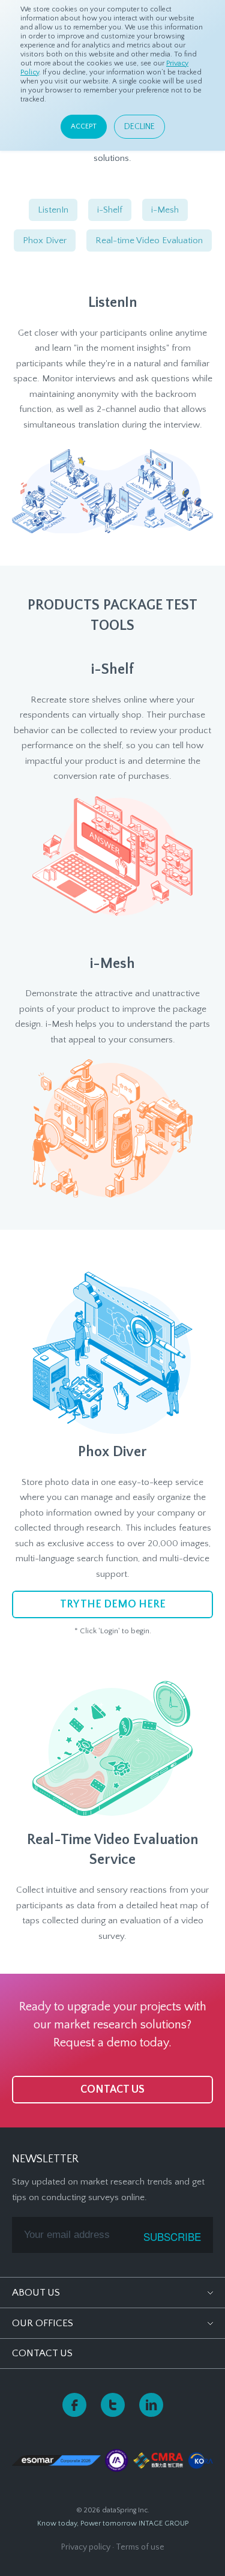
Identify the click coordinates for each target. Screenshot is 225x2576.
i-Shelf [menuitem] (110, 210)
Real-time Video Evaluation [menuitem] (149, 240)
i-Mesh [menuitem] (165, 210)
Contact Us (42, 2353)
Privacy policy (86, 2547)
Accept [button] (84, 126)
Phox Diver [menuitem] (45, 240)
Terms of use (140, 2547)
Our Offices (43, 2323)
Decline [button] (139, 127)
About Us (36, 2293)
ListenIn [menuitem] (53, 210)
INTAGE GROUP (163, 2523)
